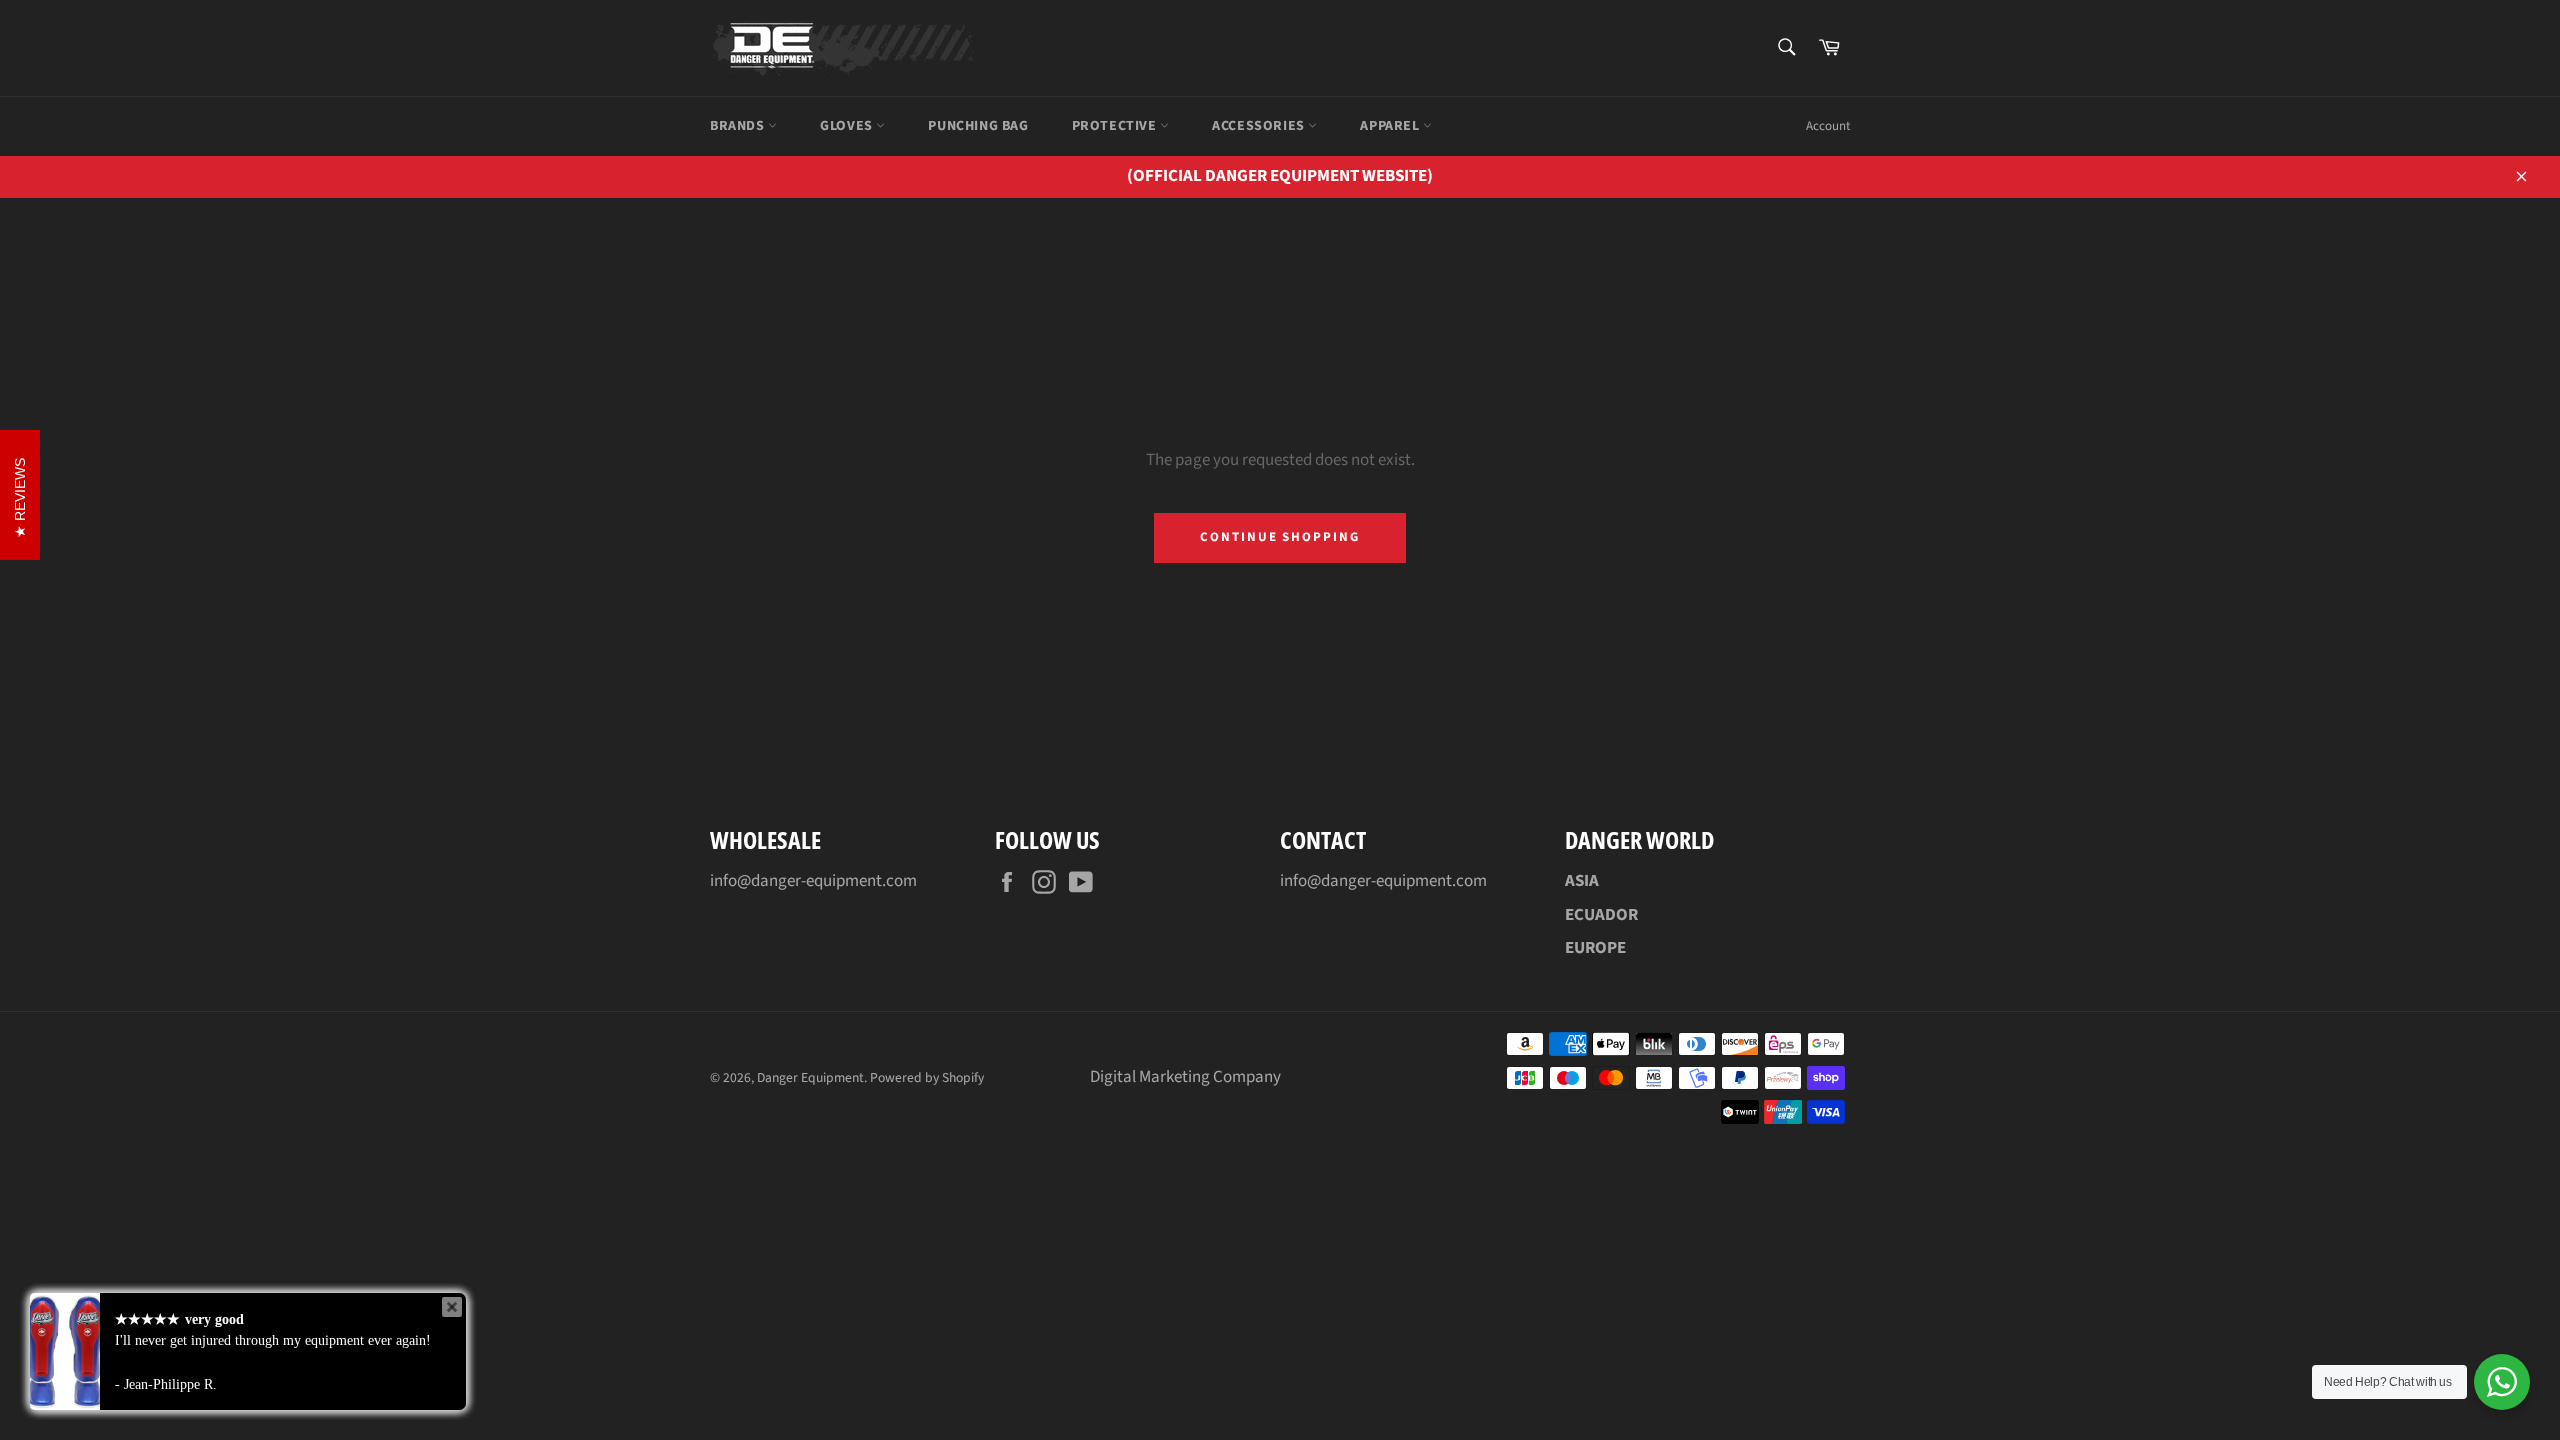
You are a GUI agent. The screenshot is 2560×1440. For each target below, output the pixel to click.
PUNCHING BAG (978, 126)
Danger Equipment (810, 1077)
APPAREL (1391, 126)
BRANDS (739, 126)
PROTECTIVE (1116, 126)
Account (1828, 126)
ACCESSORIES (1260, 126)
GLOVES (848, 126)
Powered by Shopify (927, 1077)
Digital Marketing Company (1185, 1077)
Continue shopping (1280, 537)
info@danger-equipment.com (813, 881)
